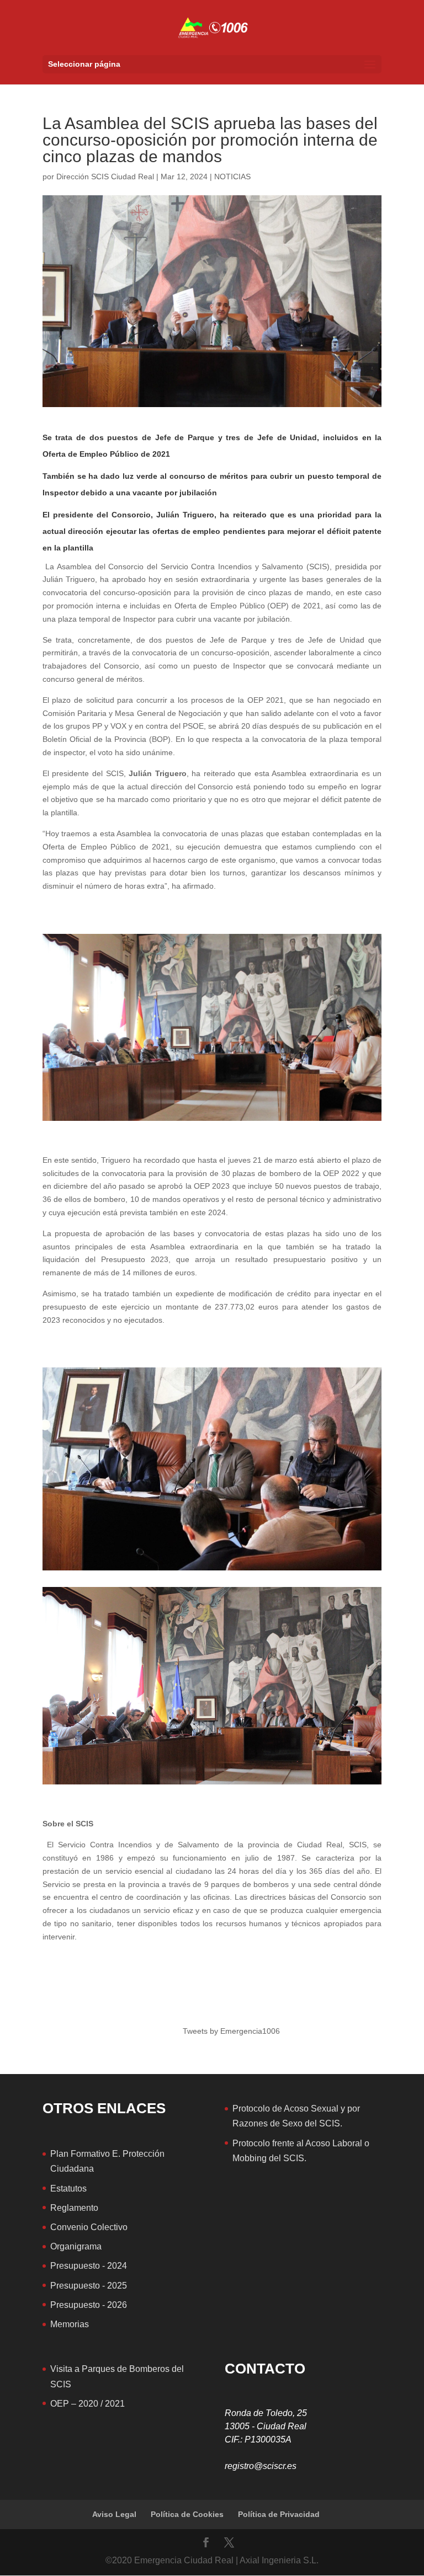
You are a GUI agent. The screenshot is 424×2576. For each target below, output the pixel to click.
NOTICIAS (232, 177)
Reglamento (74, 2208)
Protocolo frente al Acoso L (285, 2143)
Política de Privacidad (279, 2514)
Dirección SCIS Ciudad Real (105, 177)
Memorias (70, 2324)
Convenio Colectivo (89, 2227)
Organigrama (76, 2246)
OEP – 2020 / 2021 (88, 2404)
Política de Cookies (187, 2514)
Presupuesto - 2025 (89, 2286)
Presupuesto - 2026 (89, 2305)
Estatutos (68, 2188)
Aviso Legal (114, 2514)
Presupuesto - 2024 (89, 2266)
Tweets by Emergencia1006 (231, 2031)
